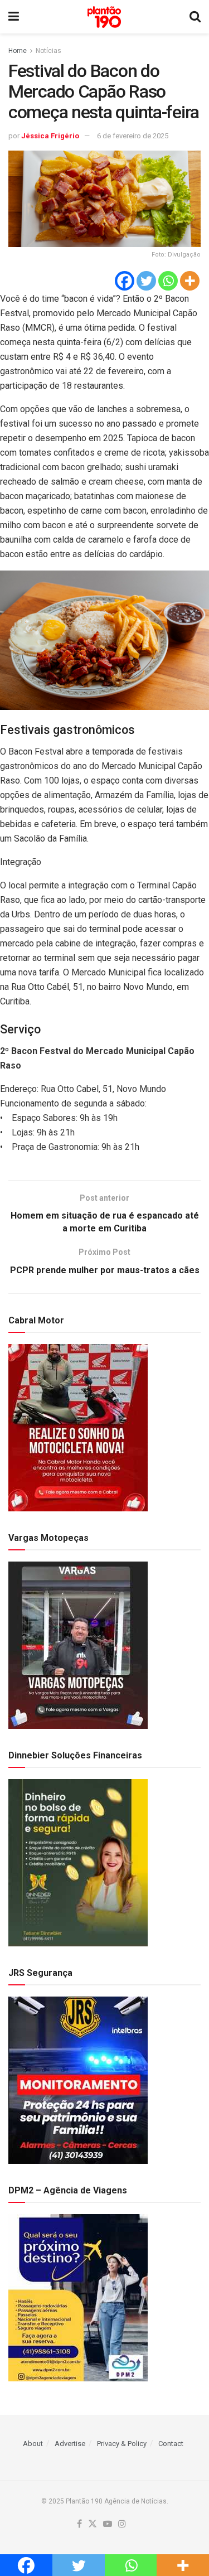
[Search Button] (195, 17)
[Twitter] (146, 281)
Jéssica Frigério (50, 136)
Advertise (70, 2444)
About (33, 2444)
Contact (171, 2444)
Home (18, 51)
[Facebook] (125, 281)
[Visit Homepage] (104, 17)
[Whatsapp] (168, 281)
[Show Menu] (14, 17)
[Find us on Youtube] (108, 2524)
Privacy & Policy (122, 2444)
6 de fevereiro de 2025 (133, 136)
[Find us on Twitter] (93, 2524)
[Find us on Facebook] (79, 2524)
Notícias (48, 51)
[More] (190, 281)
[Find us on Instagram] (122, 2524)
